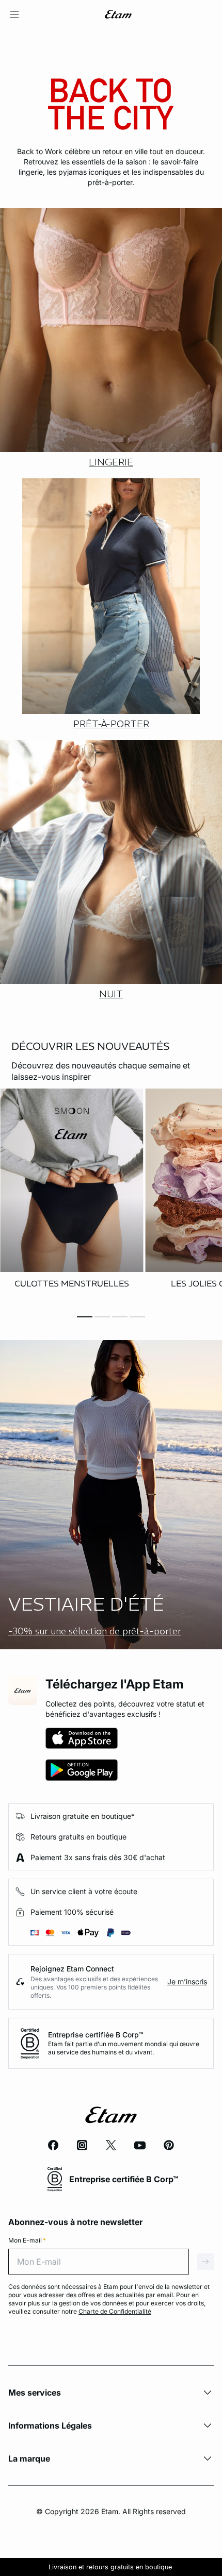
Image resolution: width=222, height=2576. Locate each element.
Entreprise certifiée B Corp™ (96, 2035)
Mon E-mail (27, 2240)
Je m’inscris (187, 1981)
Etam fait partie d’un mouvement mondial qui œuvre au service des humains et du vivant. (124, 2048)
